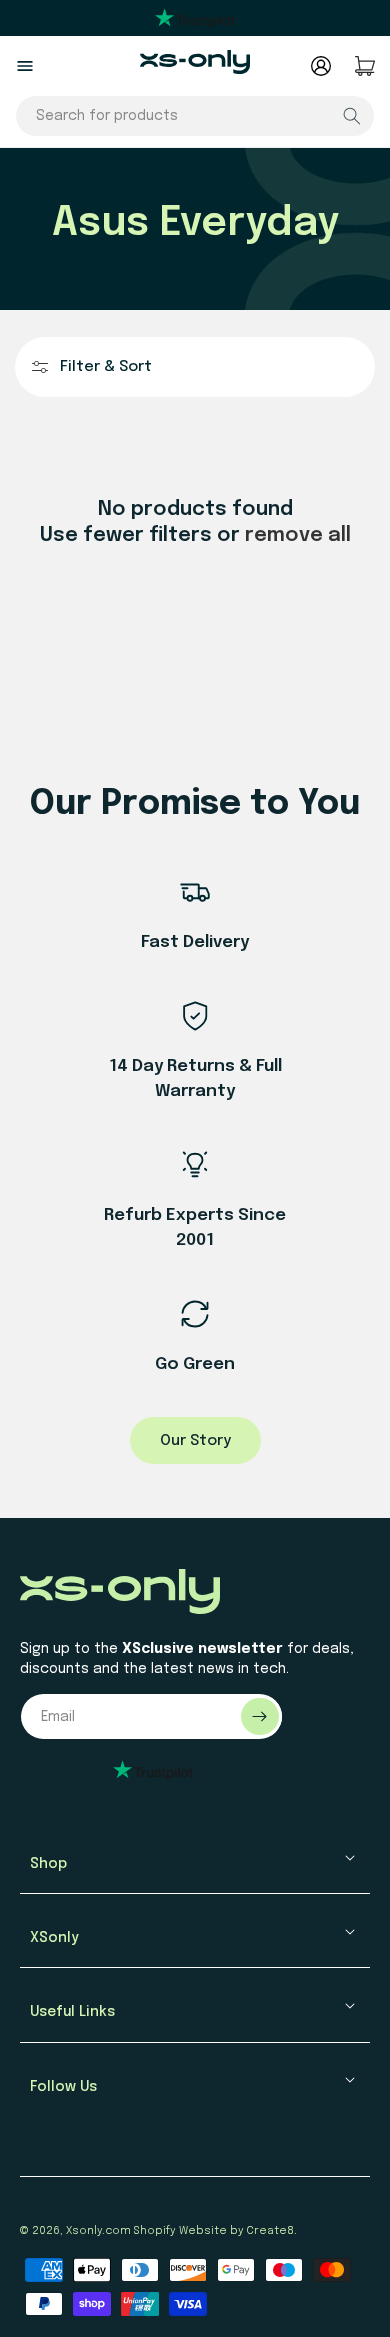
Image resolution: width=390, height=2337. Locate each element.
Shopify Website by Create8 (214, 2231)
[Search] (352, 116)
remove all (298, 535)
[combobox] (195, 116)
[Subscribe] (260, 1716)
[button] (25, 66)
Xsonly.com (98, 2231)
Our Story (195, 1441)
